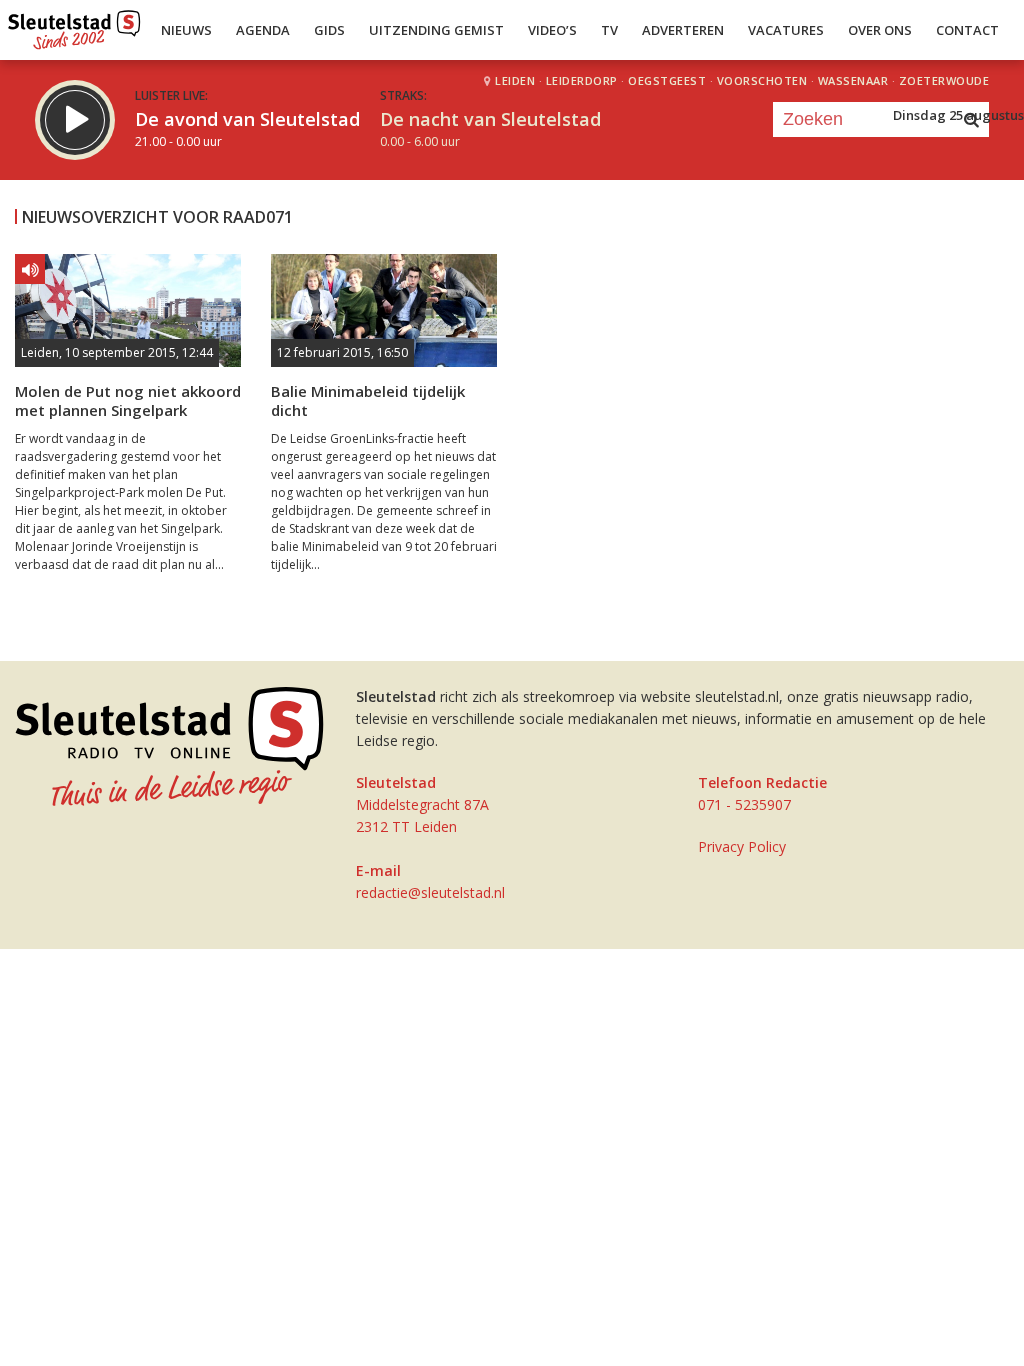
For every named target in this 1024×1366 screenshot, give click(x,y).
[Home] (74, 25)
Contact (967, 30)
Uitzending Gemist (436, 30)
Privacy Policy (742, 846)
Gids (329, 30)
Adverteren (683, 30)
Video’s (552, 30)
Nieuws (186, 30)
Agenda (263, 30)
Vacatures (786, 30)
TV (609, 30)
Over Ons (880, 30)
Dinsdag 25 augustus (958, 115)
